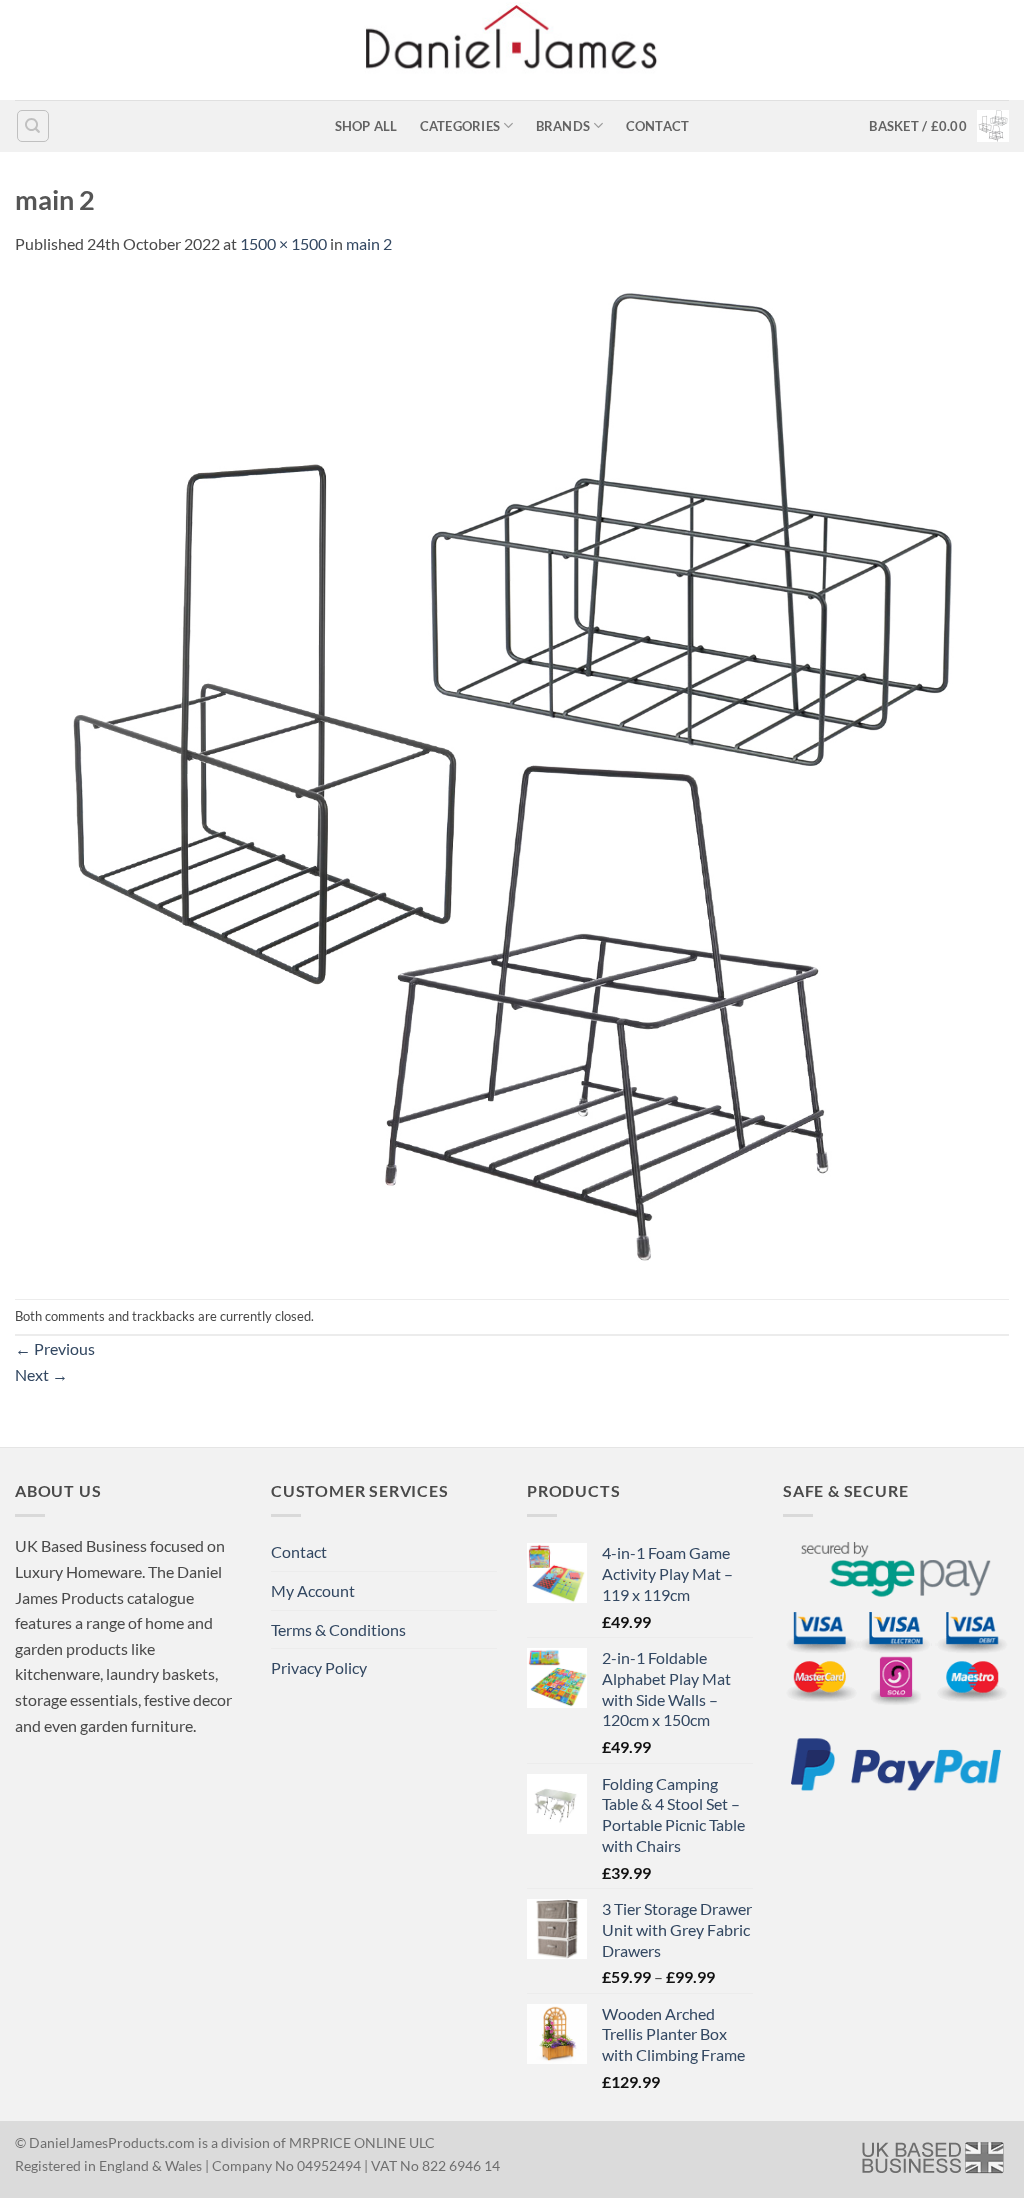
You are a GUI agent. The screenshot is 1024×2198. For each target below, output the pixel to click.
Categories (460, 126)
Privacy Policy (319, 1667)
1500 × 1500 (283, 243)
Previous (55, 1348)
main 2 (369, 243)
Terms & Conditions (338, 1629)
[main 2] (512, 775)
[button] (939, 126)
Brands (563, 126)
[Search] (33, 126)
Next (41, 1374)
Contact (658, 126)
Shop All (366, 126)
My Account (313, 1590)
